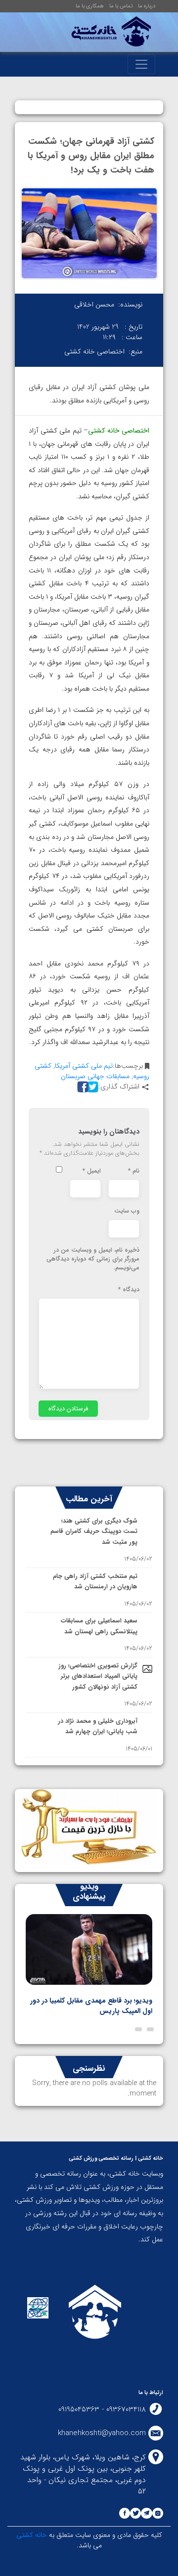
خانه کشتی (32, 2535)
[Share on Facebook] (82, 1087)
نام (134, 1171)
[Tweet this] (91, 1087)
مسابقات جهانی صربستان (95, 1076)
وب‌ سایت (127, 1211)
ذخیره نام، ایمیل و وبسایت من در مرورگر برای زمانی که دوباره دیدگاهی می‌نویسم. (93, 1259)
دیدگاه (129, 1290)
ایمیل (92, 1171)
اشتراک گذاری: (119, 1087)
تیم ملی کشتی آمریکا (84, 1066)
